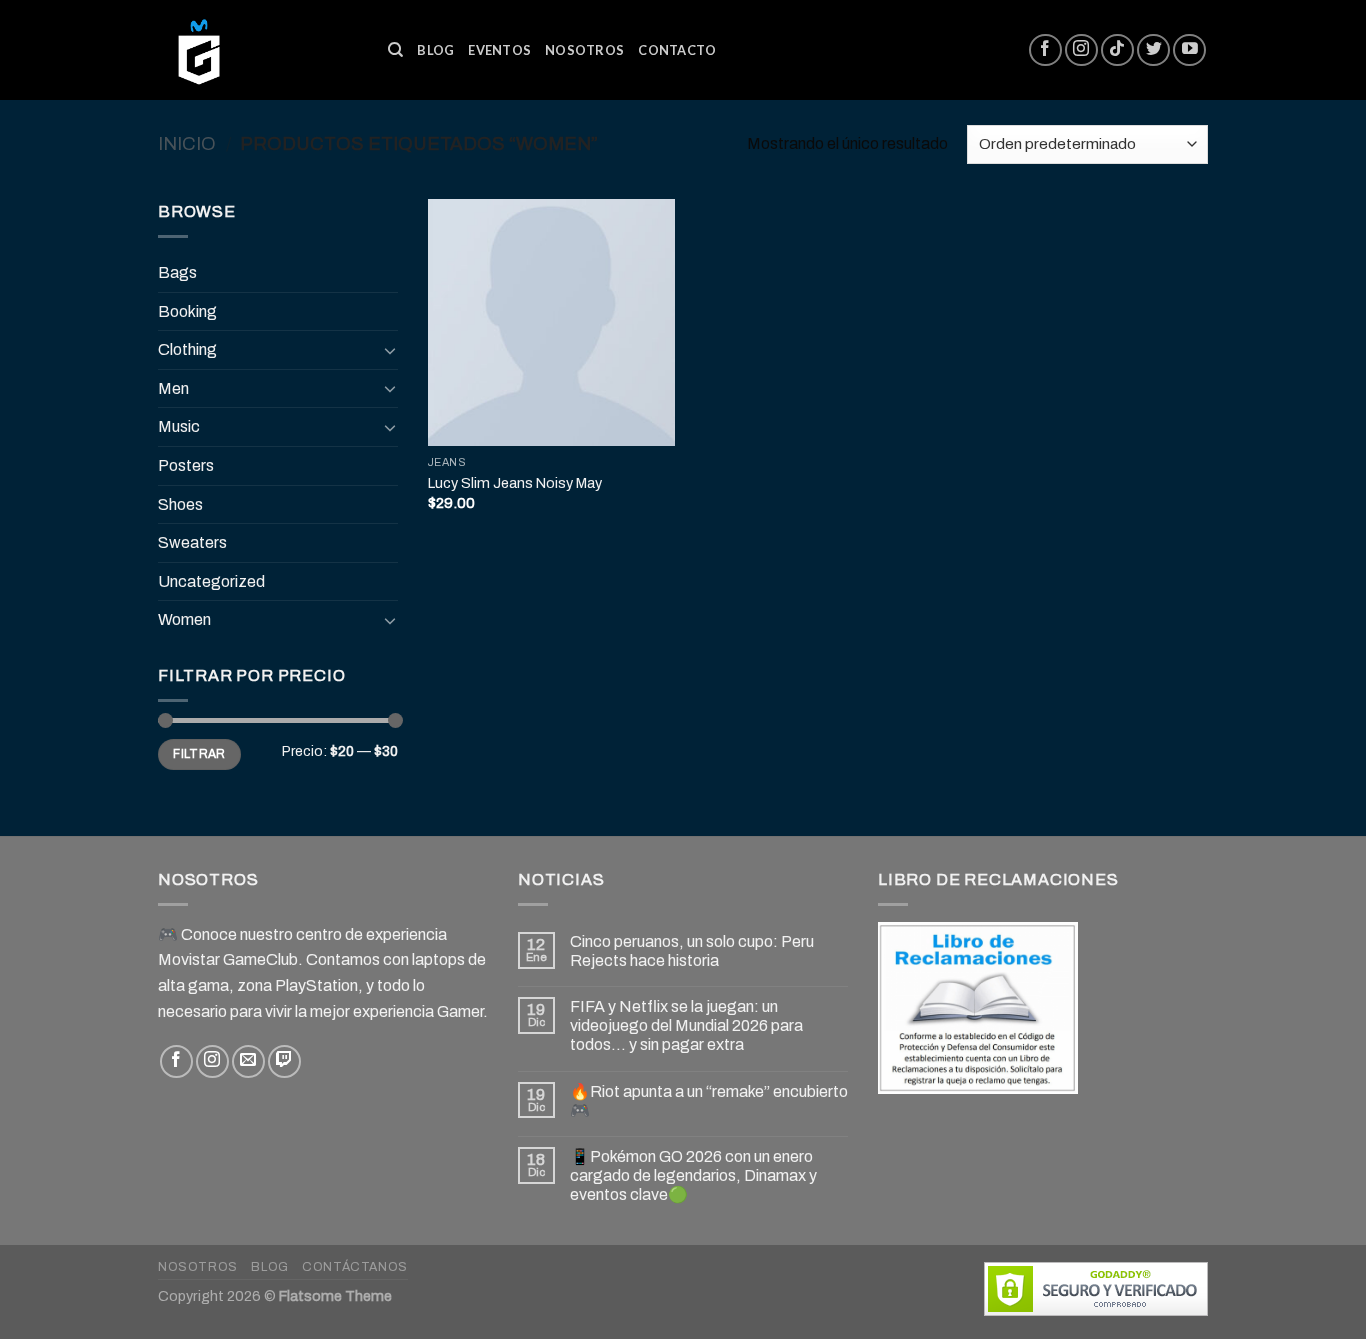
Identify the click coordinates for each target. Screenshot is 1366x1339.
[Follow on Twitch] (284, 1061)
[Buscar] (395, 50)
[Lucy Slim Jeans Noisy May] (551, 322)
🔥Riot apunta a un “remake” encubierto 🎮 (709, 1101)
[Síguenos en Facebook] (1045, 50)
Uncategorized (211, 581)
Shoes (180, 504)
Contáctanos (355, 1267)
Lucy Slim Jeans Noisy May (515, 483)
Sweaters (192, 542)
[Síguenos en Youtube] (1189, 50)
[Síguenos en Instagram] (1081, 50)
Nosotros (584, 50)
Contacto (677, 50)
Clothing (187, 349)
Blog (435, 50)
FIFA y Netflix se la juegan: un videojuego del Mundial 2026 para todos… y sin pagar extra (686, 1025)
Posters (186, 465)
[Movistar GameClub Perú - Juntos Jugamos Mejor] (258, 50)
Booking (187, 311)
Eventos (499, 50)
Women (184, 619)
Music (179, 426)
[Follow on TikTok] (1117, 50)
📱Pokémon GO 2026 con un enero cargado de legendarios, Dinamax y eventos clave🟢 (693, 1175)
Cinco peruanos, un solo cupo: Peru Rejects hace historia (692, 951)
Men (173, 388)
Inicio (187, 144)
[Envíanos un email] (248, 1061)
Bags (177, 272)
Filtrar (199, 754)
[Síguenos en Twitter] (1153, 50)
